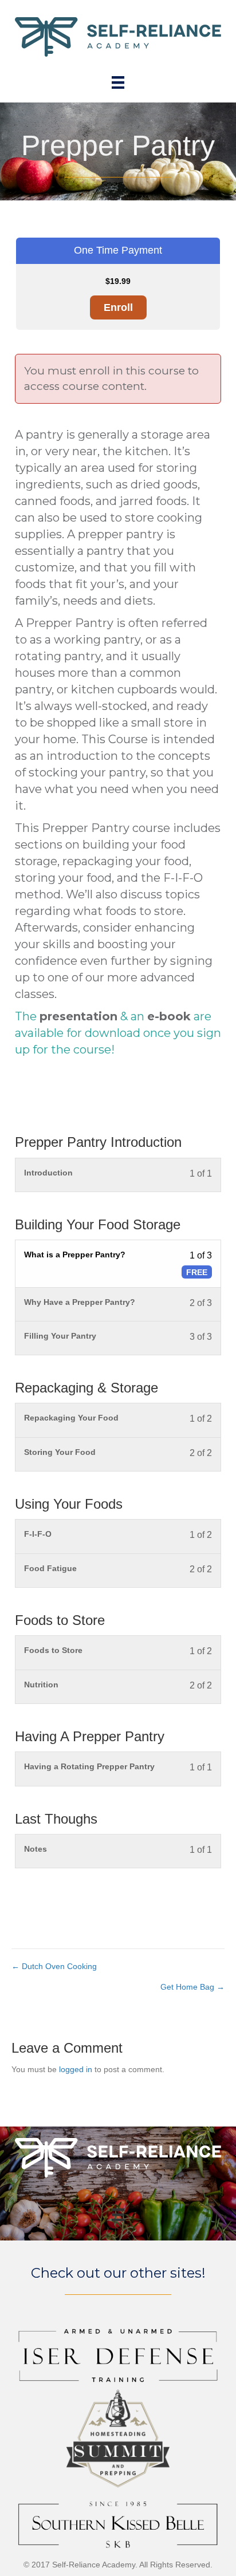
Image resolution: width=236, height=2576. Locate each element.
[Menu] (118, 82)
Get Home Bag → (192, 1987)
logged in (76, 2069)
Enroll (118, 307)
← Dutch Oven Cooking (54, 1966)
